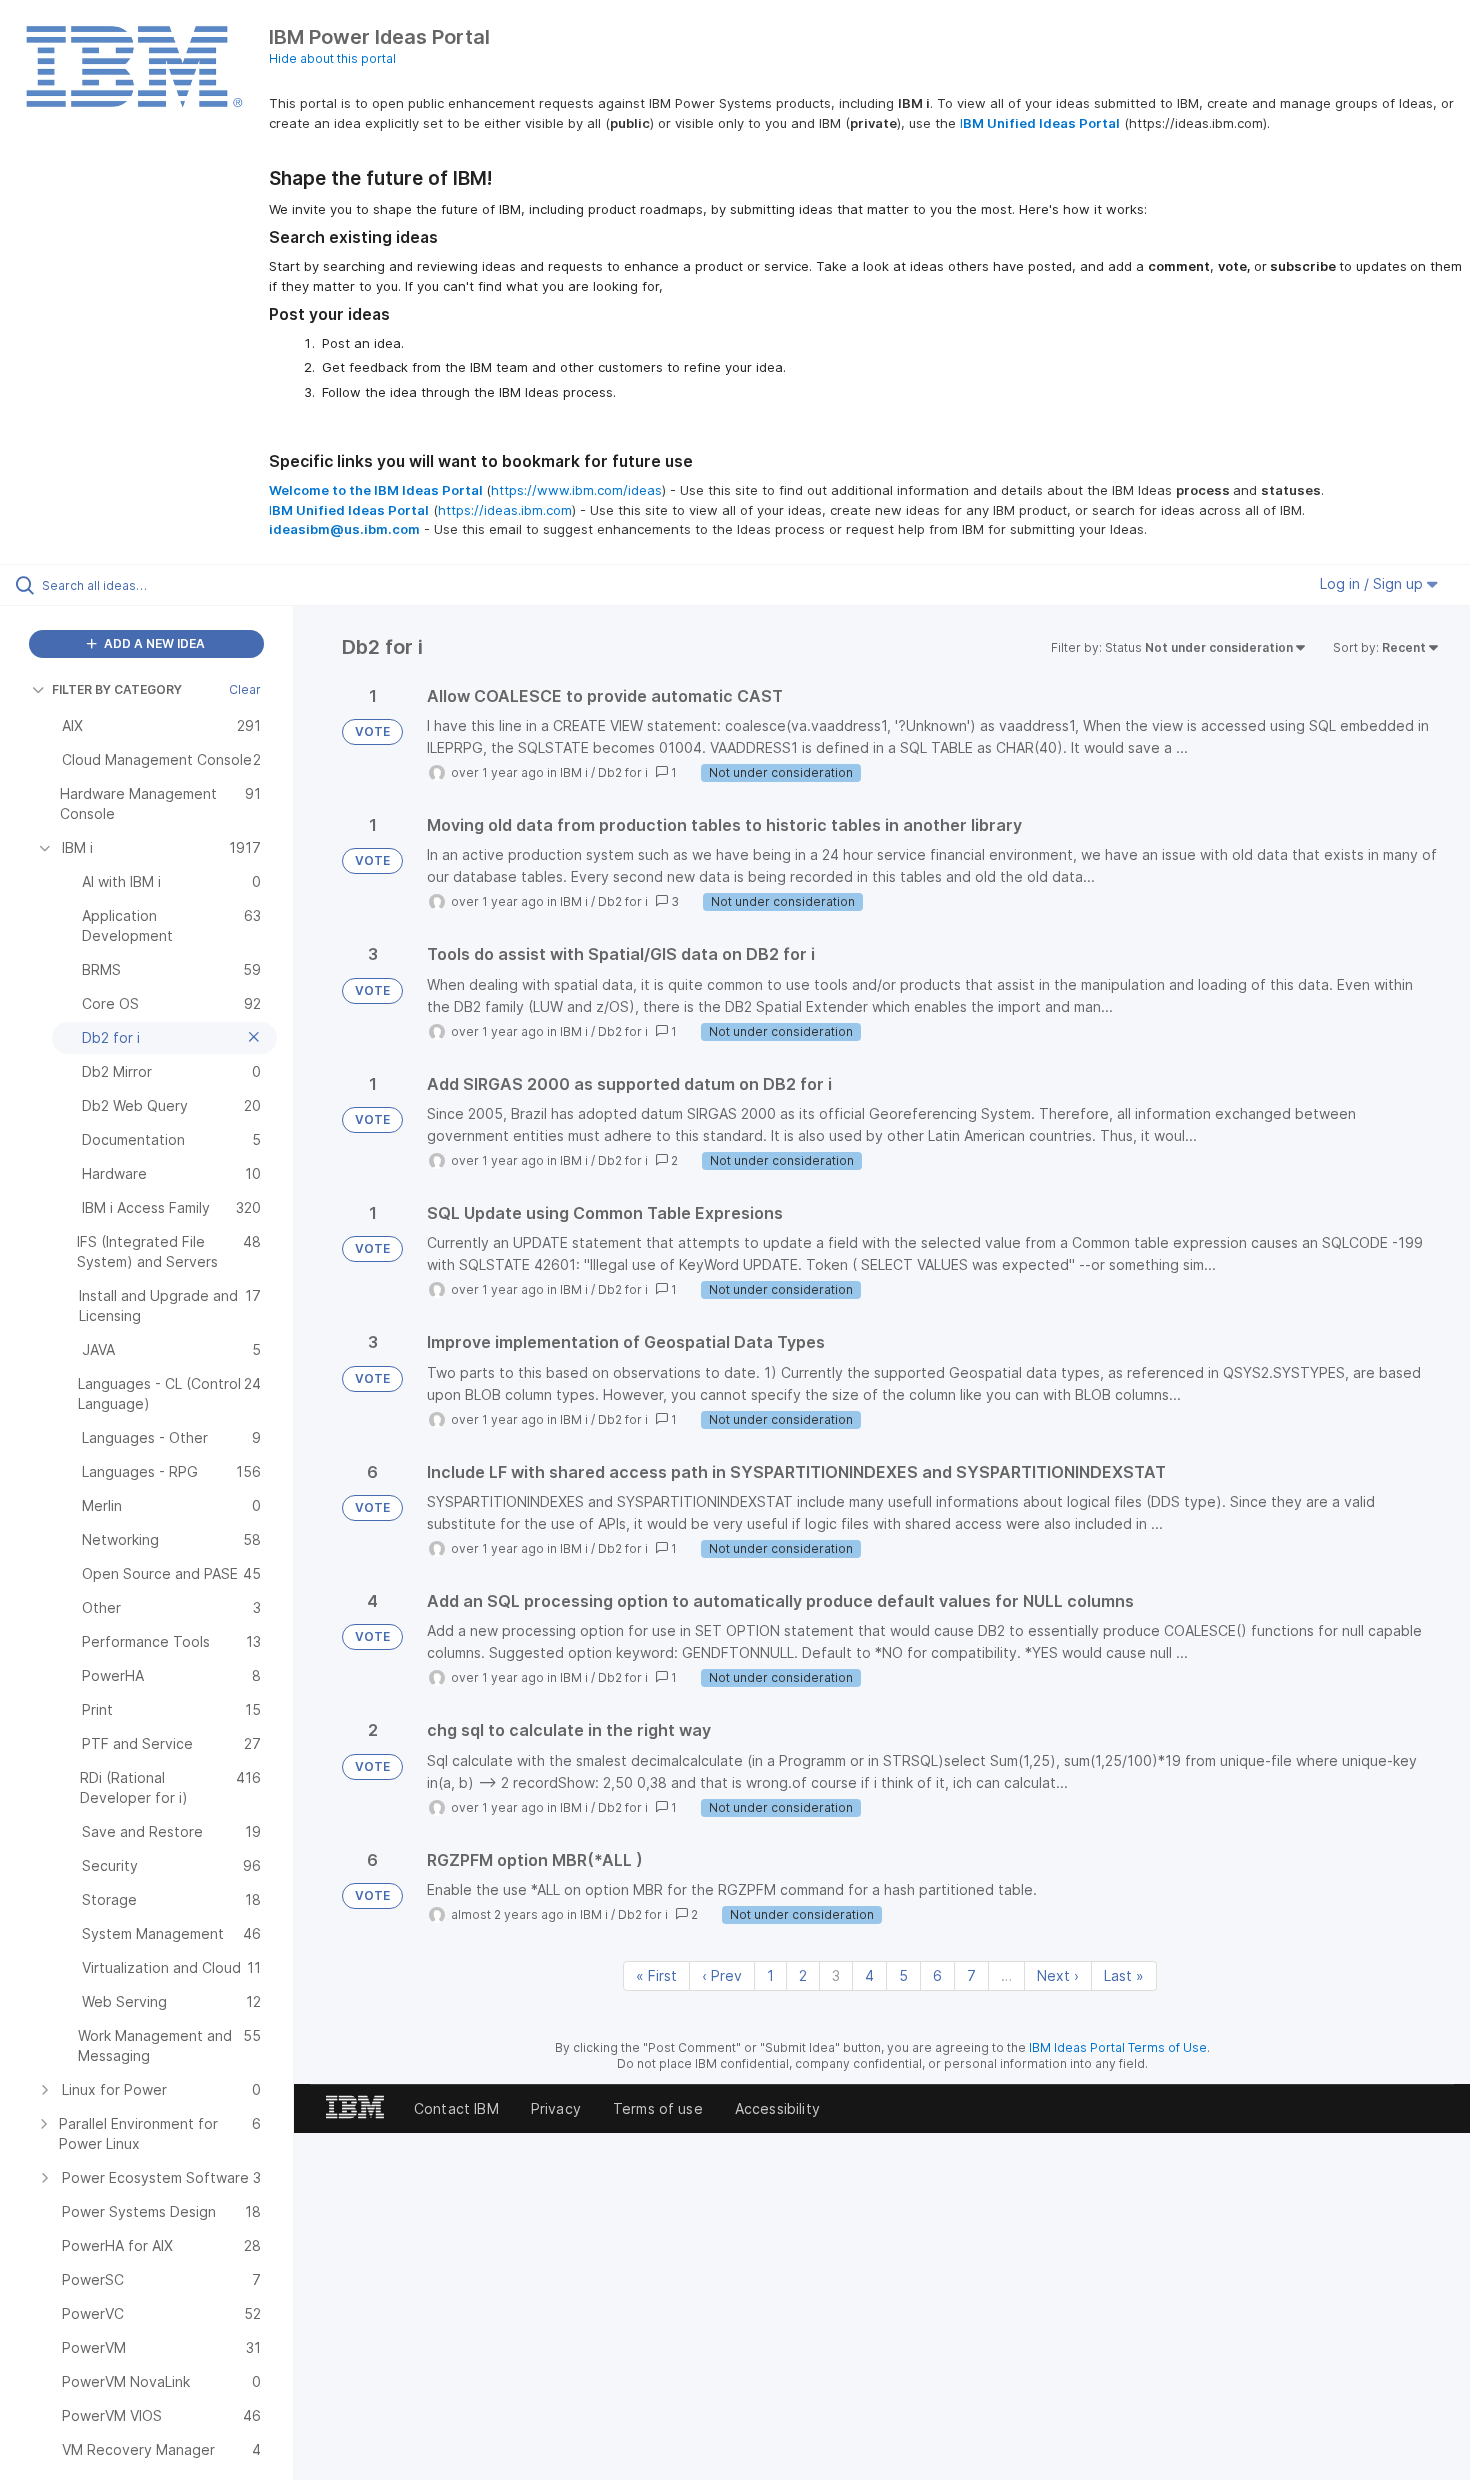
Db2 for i (623, 772)
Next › (1058, 1975)
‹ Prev (722, 1975)
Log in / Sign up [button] (1373, 583)
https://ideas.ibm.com (505, 510)
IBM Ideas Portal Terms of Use (1118, 2047)
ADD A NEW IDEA (153, 643)
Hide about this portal (332, 58)
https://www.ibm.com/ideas (576, 490)
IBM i (574, 772)
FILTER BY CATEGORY (117, 689)
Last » (1124, 1975)
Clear (245, 689)
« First (656, 1975)
